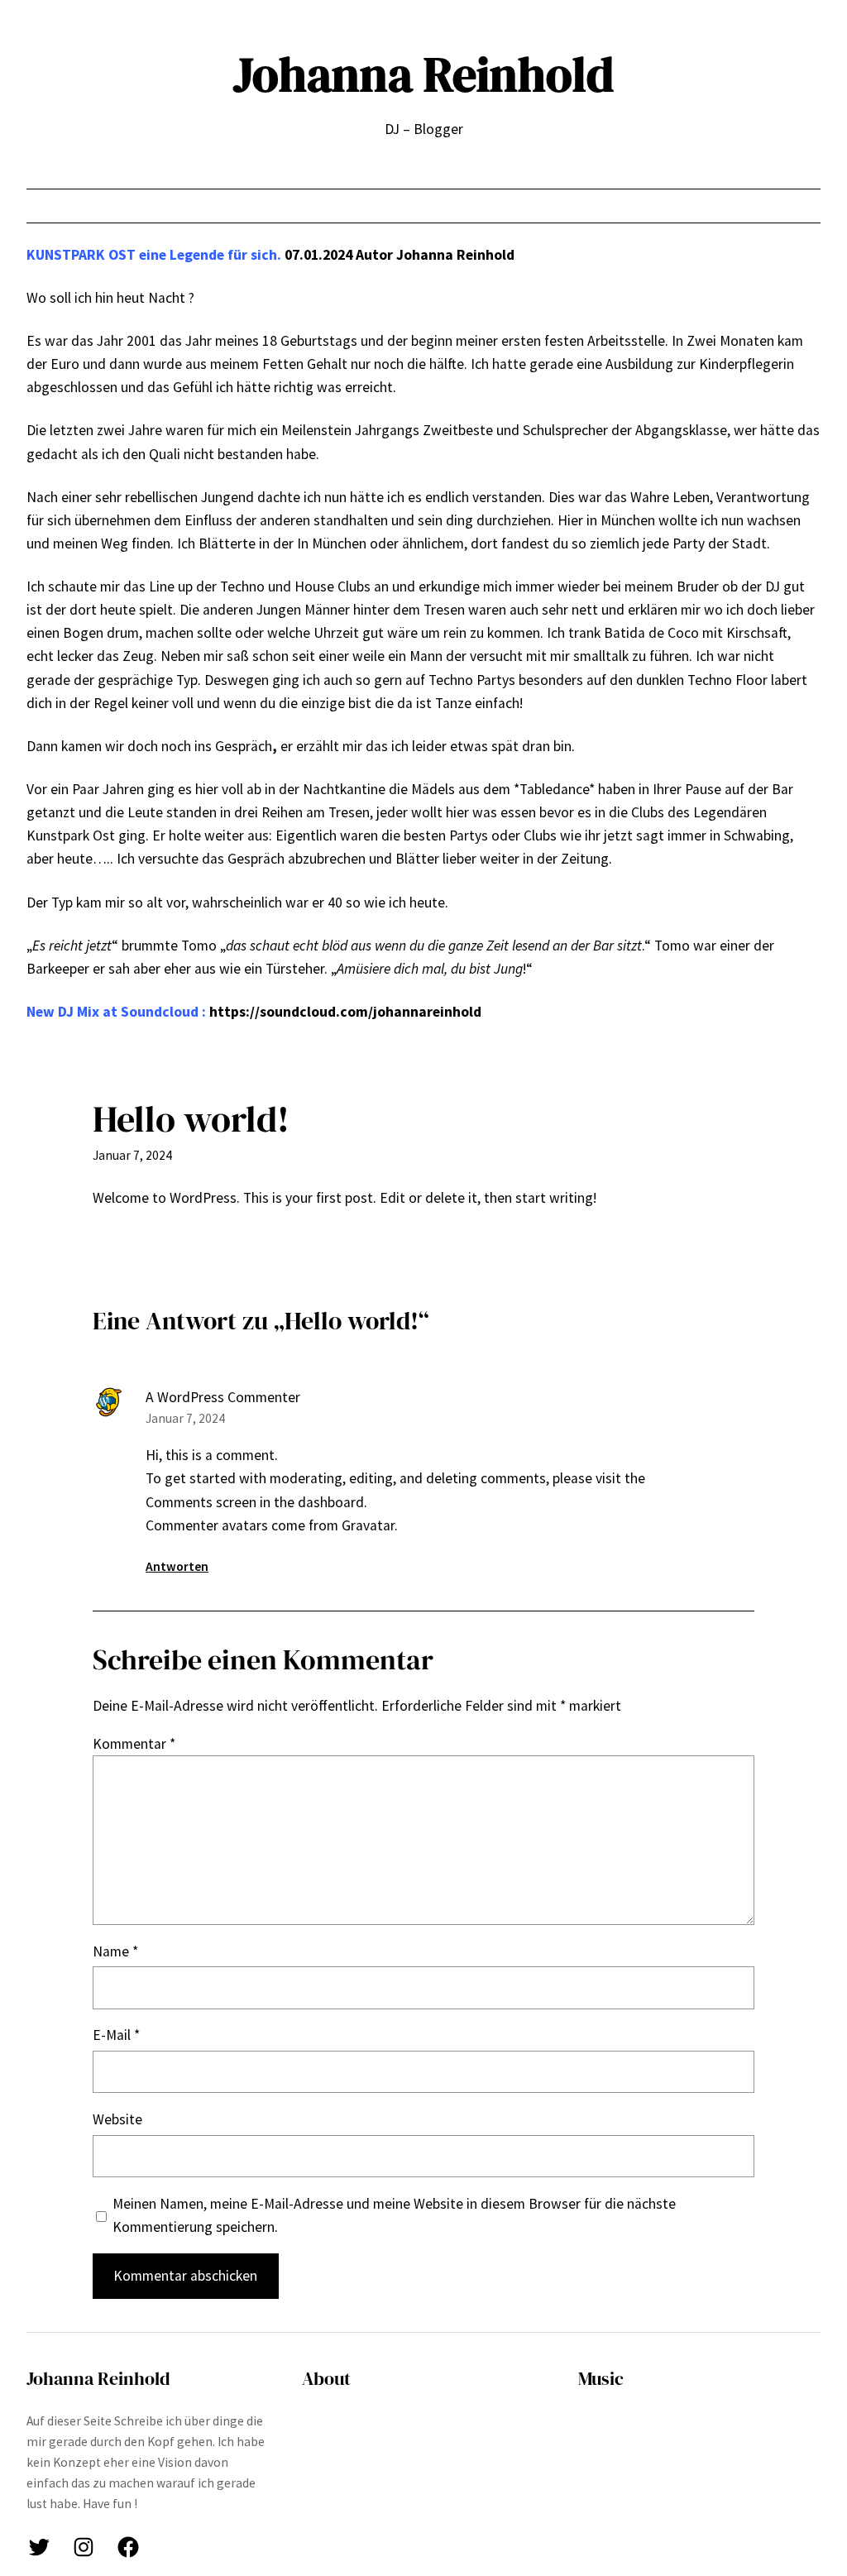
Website (117, 2119)
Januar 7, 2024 (185, 1418)
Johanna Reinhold (423, 74)
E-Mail (116, 2035)
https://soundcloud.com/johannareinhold (345, 1012)
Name (115, 1951)
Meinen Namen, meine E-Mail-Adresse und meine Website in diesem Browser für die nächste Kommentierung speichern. (394, 2215)
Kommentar (134, 1744)
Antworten (177, 1566)
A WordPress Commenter (223, 1397)
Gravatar (368, 1525)
